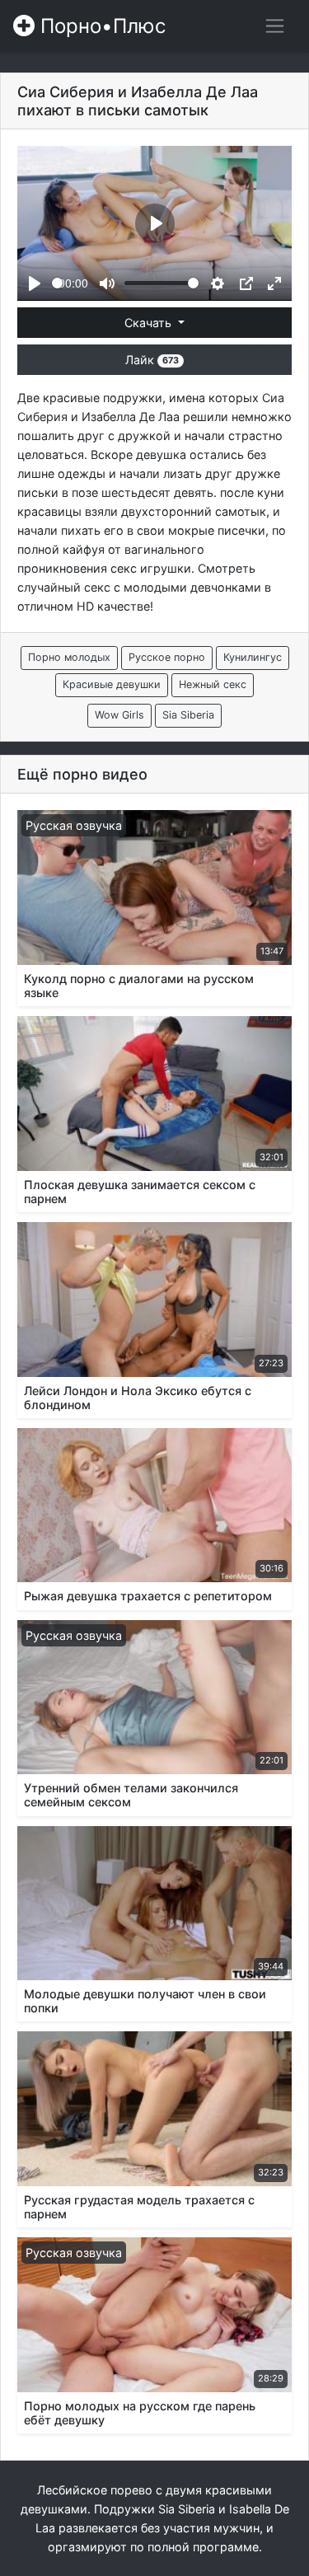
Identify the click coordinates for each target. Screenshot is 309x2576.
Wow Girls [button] (119, 715)
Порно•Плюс (100, 26)
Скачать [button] (150, 323)
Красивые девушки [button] (112, 684)
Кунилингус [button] (253, 657)
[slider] (57, 283)
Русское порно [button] (167, 657)
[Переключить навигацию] (275, 26)
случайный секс (64, 587)
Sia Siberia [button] (188, 715)
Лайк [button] (152, 360)
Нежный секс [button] (213, 684)
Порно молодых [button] (69, 657)
